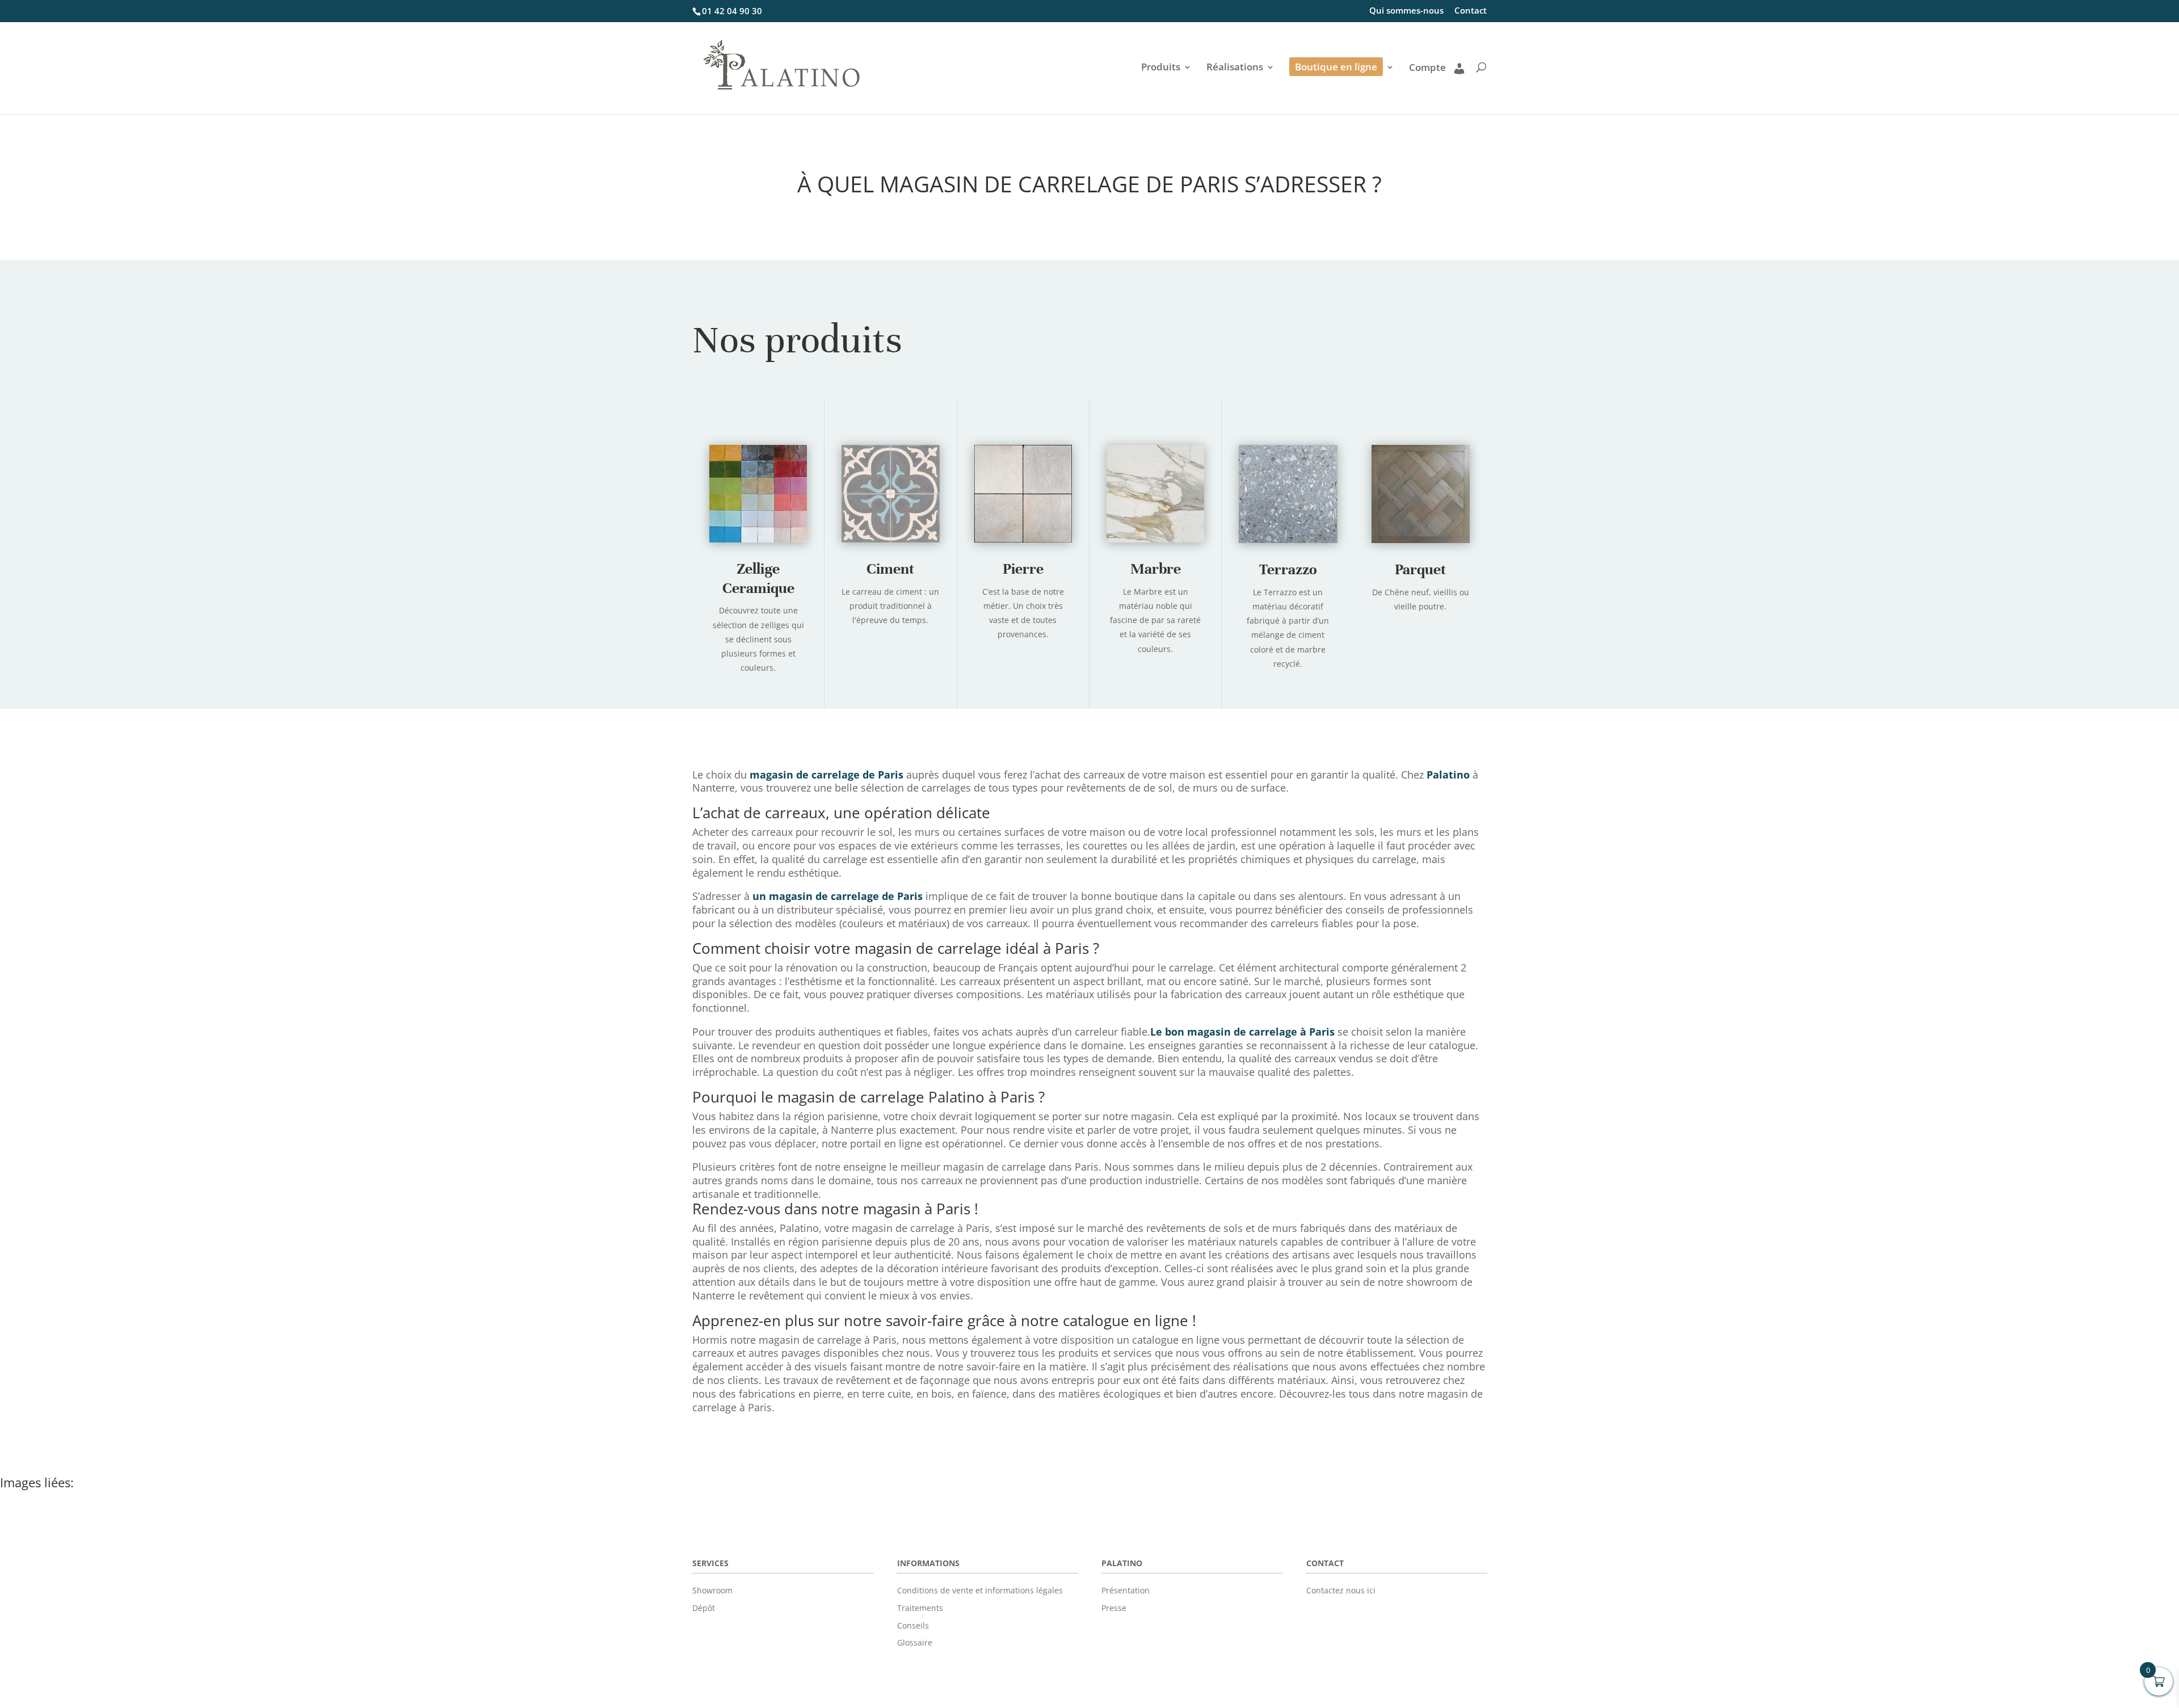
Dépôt (704, 1608)
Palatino (1448, 775)
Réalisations (1235, 68)
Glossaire (915, 1642)
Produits (1161, 68)
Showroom (712, 1590)
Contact (1471, 11)
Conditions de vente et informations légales (980, 1590)
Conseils (913, 1625)
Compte (1427, 68)
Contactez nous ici (1341, 1590)
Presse (1114, 1608)
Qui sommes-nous (1406, 11)
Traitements (920, 1608)
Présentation (1126, 1590)
